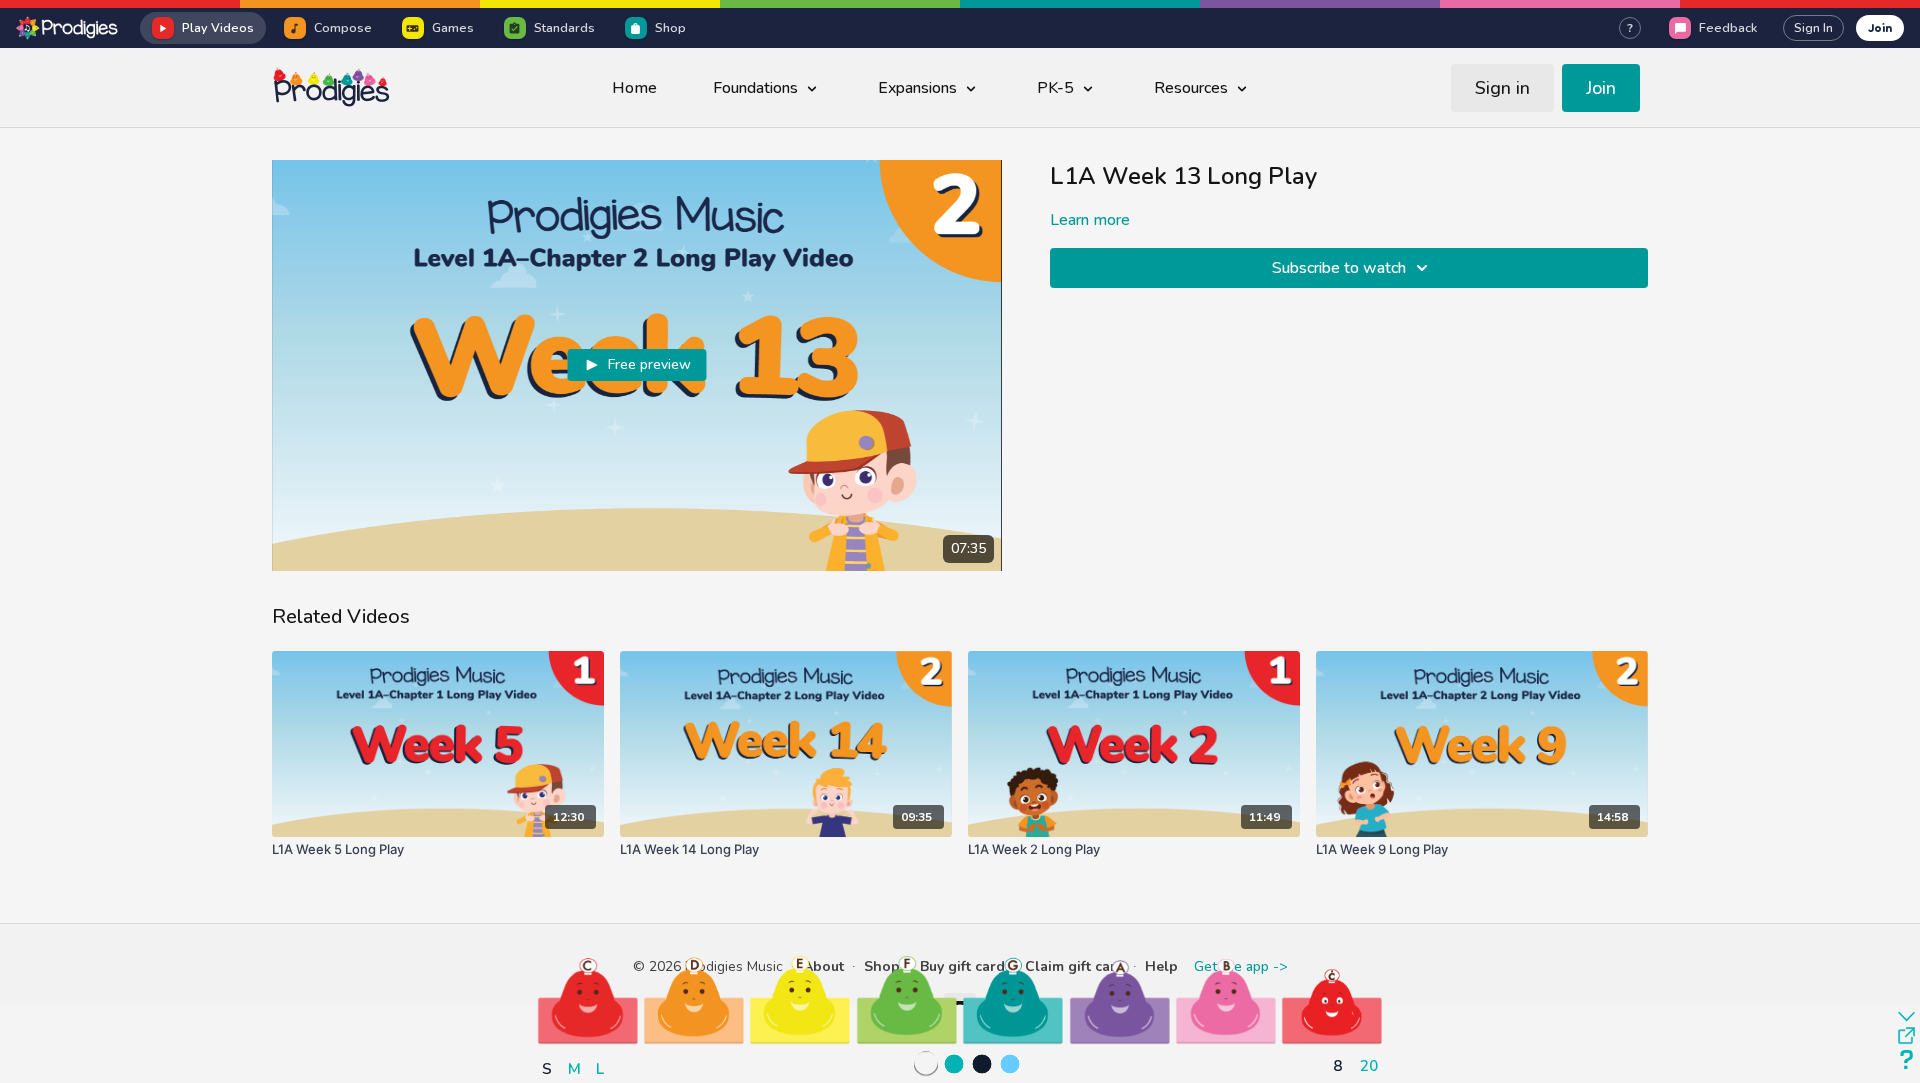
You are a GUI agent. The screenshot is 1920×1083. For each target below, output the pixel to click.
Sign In (1813, 28)
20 (1369, 1065)
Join (1880, 27)
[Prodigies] (68, 28)
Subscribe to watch (1339, 268)
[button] (588, 1000)
